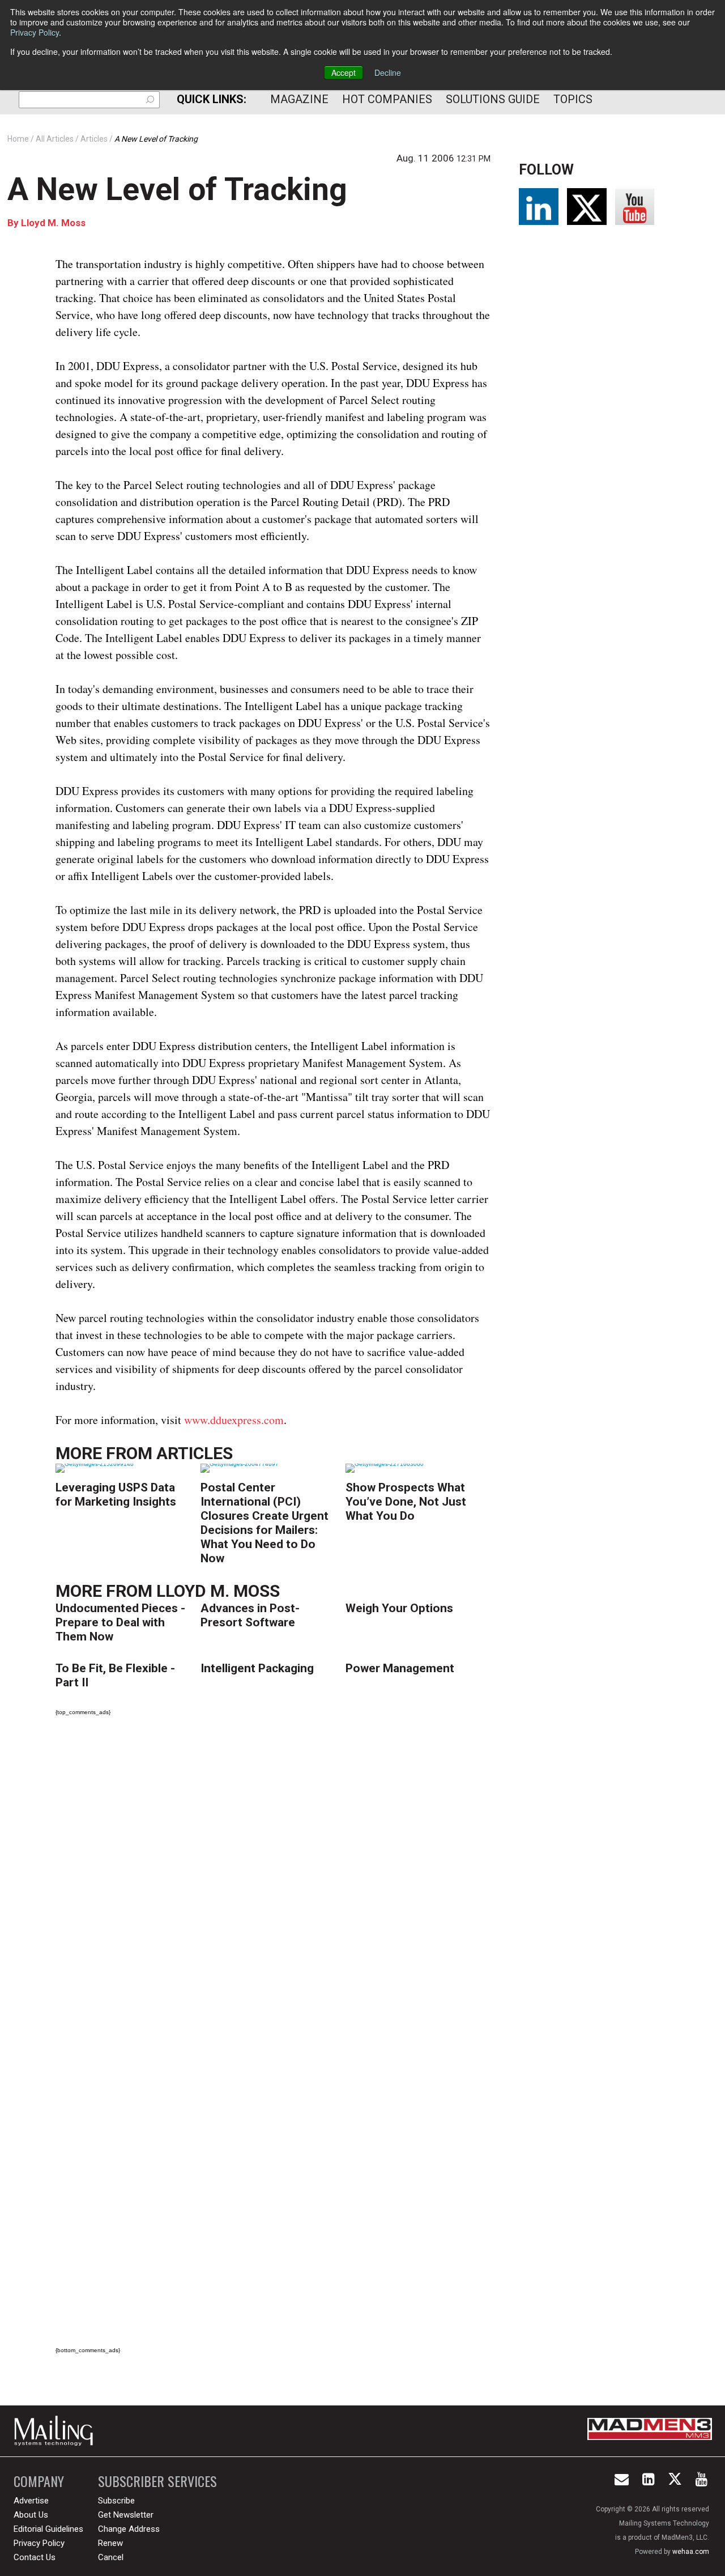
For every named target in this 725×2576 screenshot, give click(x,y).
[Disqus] (273, 1884)
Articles (195, 1453)
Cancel (111, 2557)
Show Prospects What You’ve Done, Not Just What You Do (406, 1502)
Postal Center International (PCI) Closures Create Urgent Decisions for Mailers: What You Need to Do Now (265, 1523)
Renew (110, 2543)
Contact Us (35, 2557)
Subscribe (116, 2501)
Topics (573, 99)
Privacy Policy (35, 32)
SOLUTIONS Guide (493, 99)
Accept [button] (344, 73)
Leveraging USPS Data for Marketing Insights (116, 1495)
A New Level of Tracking (177, 189)
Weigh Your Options (399, 1608)
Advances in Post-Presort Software (250, 1615)
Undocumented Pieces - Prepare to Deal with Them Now (120, 1622)
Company (39, 2481)
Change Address (129, 2529)
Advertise (31, 2501)
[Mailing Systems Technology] (57, 2431)
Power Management (400, 1668)
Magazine (299, 99)
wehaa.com (691, 2552)
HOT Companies (387, 99)
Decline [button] (388, 73)
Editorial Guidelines (48, 2529)
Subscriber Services (157, 2481)
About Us (31, 2515)
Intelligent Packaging (257, 1668)
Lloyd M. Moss (53, 223)
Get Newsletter (126, 2515)
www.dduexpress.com (234, 1420)
